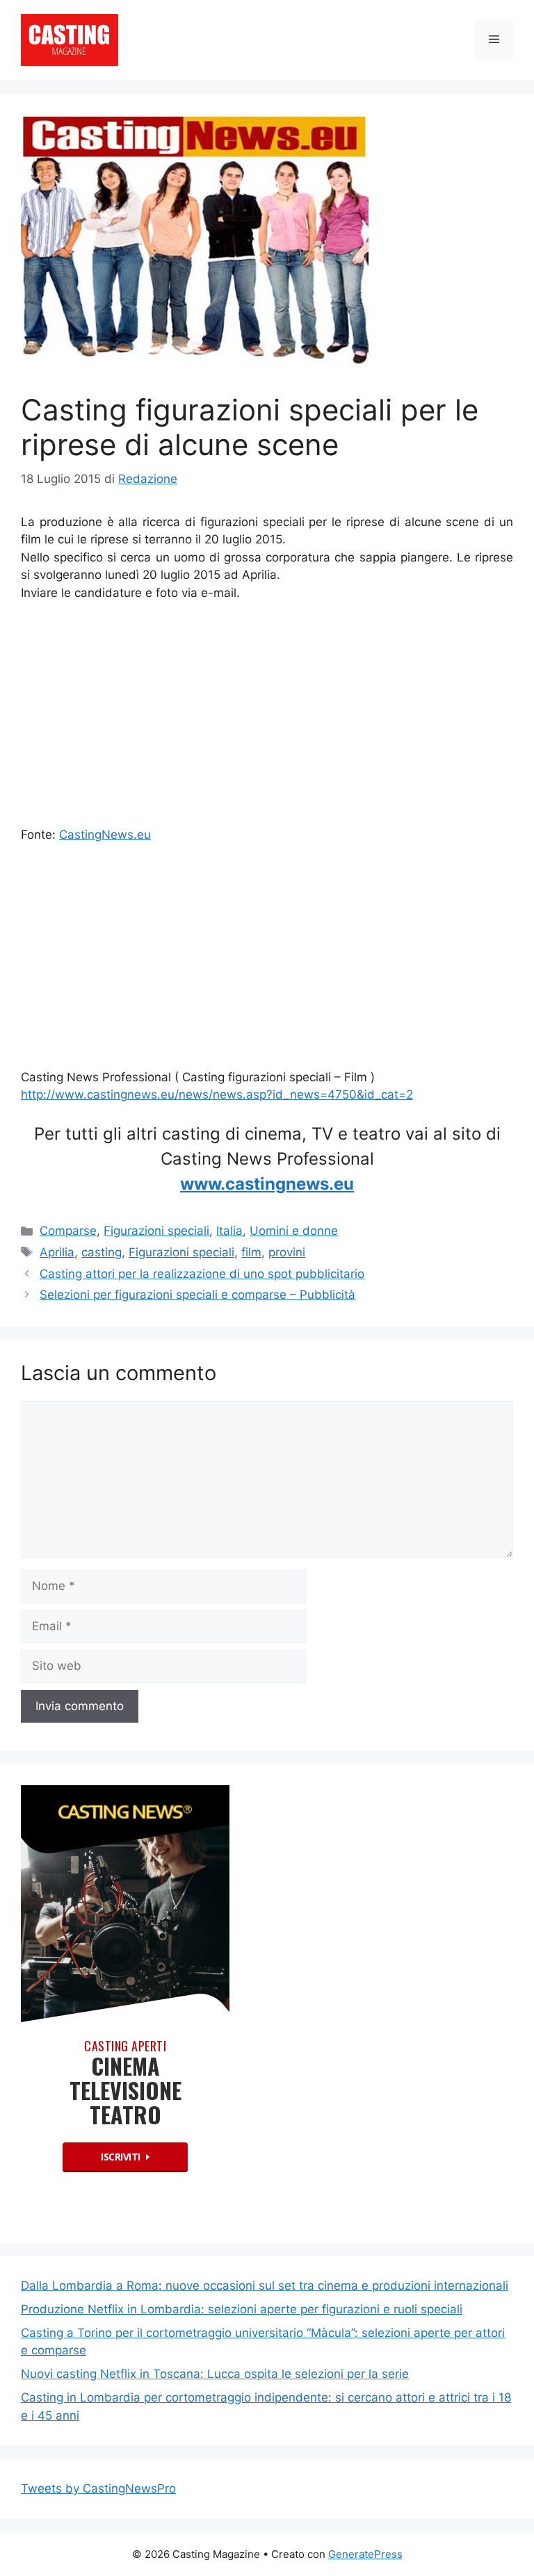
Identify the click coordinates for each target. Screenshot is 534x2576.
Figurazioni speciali (156, 1231)
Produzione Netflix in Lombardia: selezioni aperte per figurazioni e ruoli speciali (242, 2309)
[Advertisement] (267, 717)
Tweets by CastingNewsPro (98, 2488)
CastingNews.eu (105, 835)
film (251, 1252)
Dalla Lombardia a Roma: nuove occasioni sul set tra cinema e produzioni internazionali (265, 2286)
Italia (229, 1231)
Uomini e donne (294, 1231)
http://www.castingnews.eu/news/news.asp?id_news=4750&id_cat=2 (217, 1094)
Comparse (68, 1231)
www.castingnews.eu (267, 1184)
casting (102, 1252)
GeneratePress (365, 2554)
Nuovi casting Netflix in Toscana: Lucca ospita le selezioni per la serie (215, 2374)
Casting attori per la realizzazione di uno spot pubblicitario (202, 1274)
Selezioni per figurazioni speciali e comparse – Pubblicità (197, 1295)
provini (287, 1252)
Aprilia (57, 1252)
